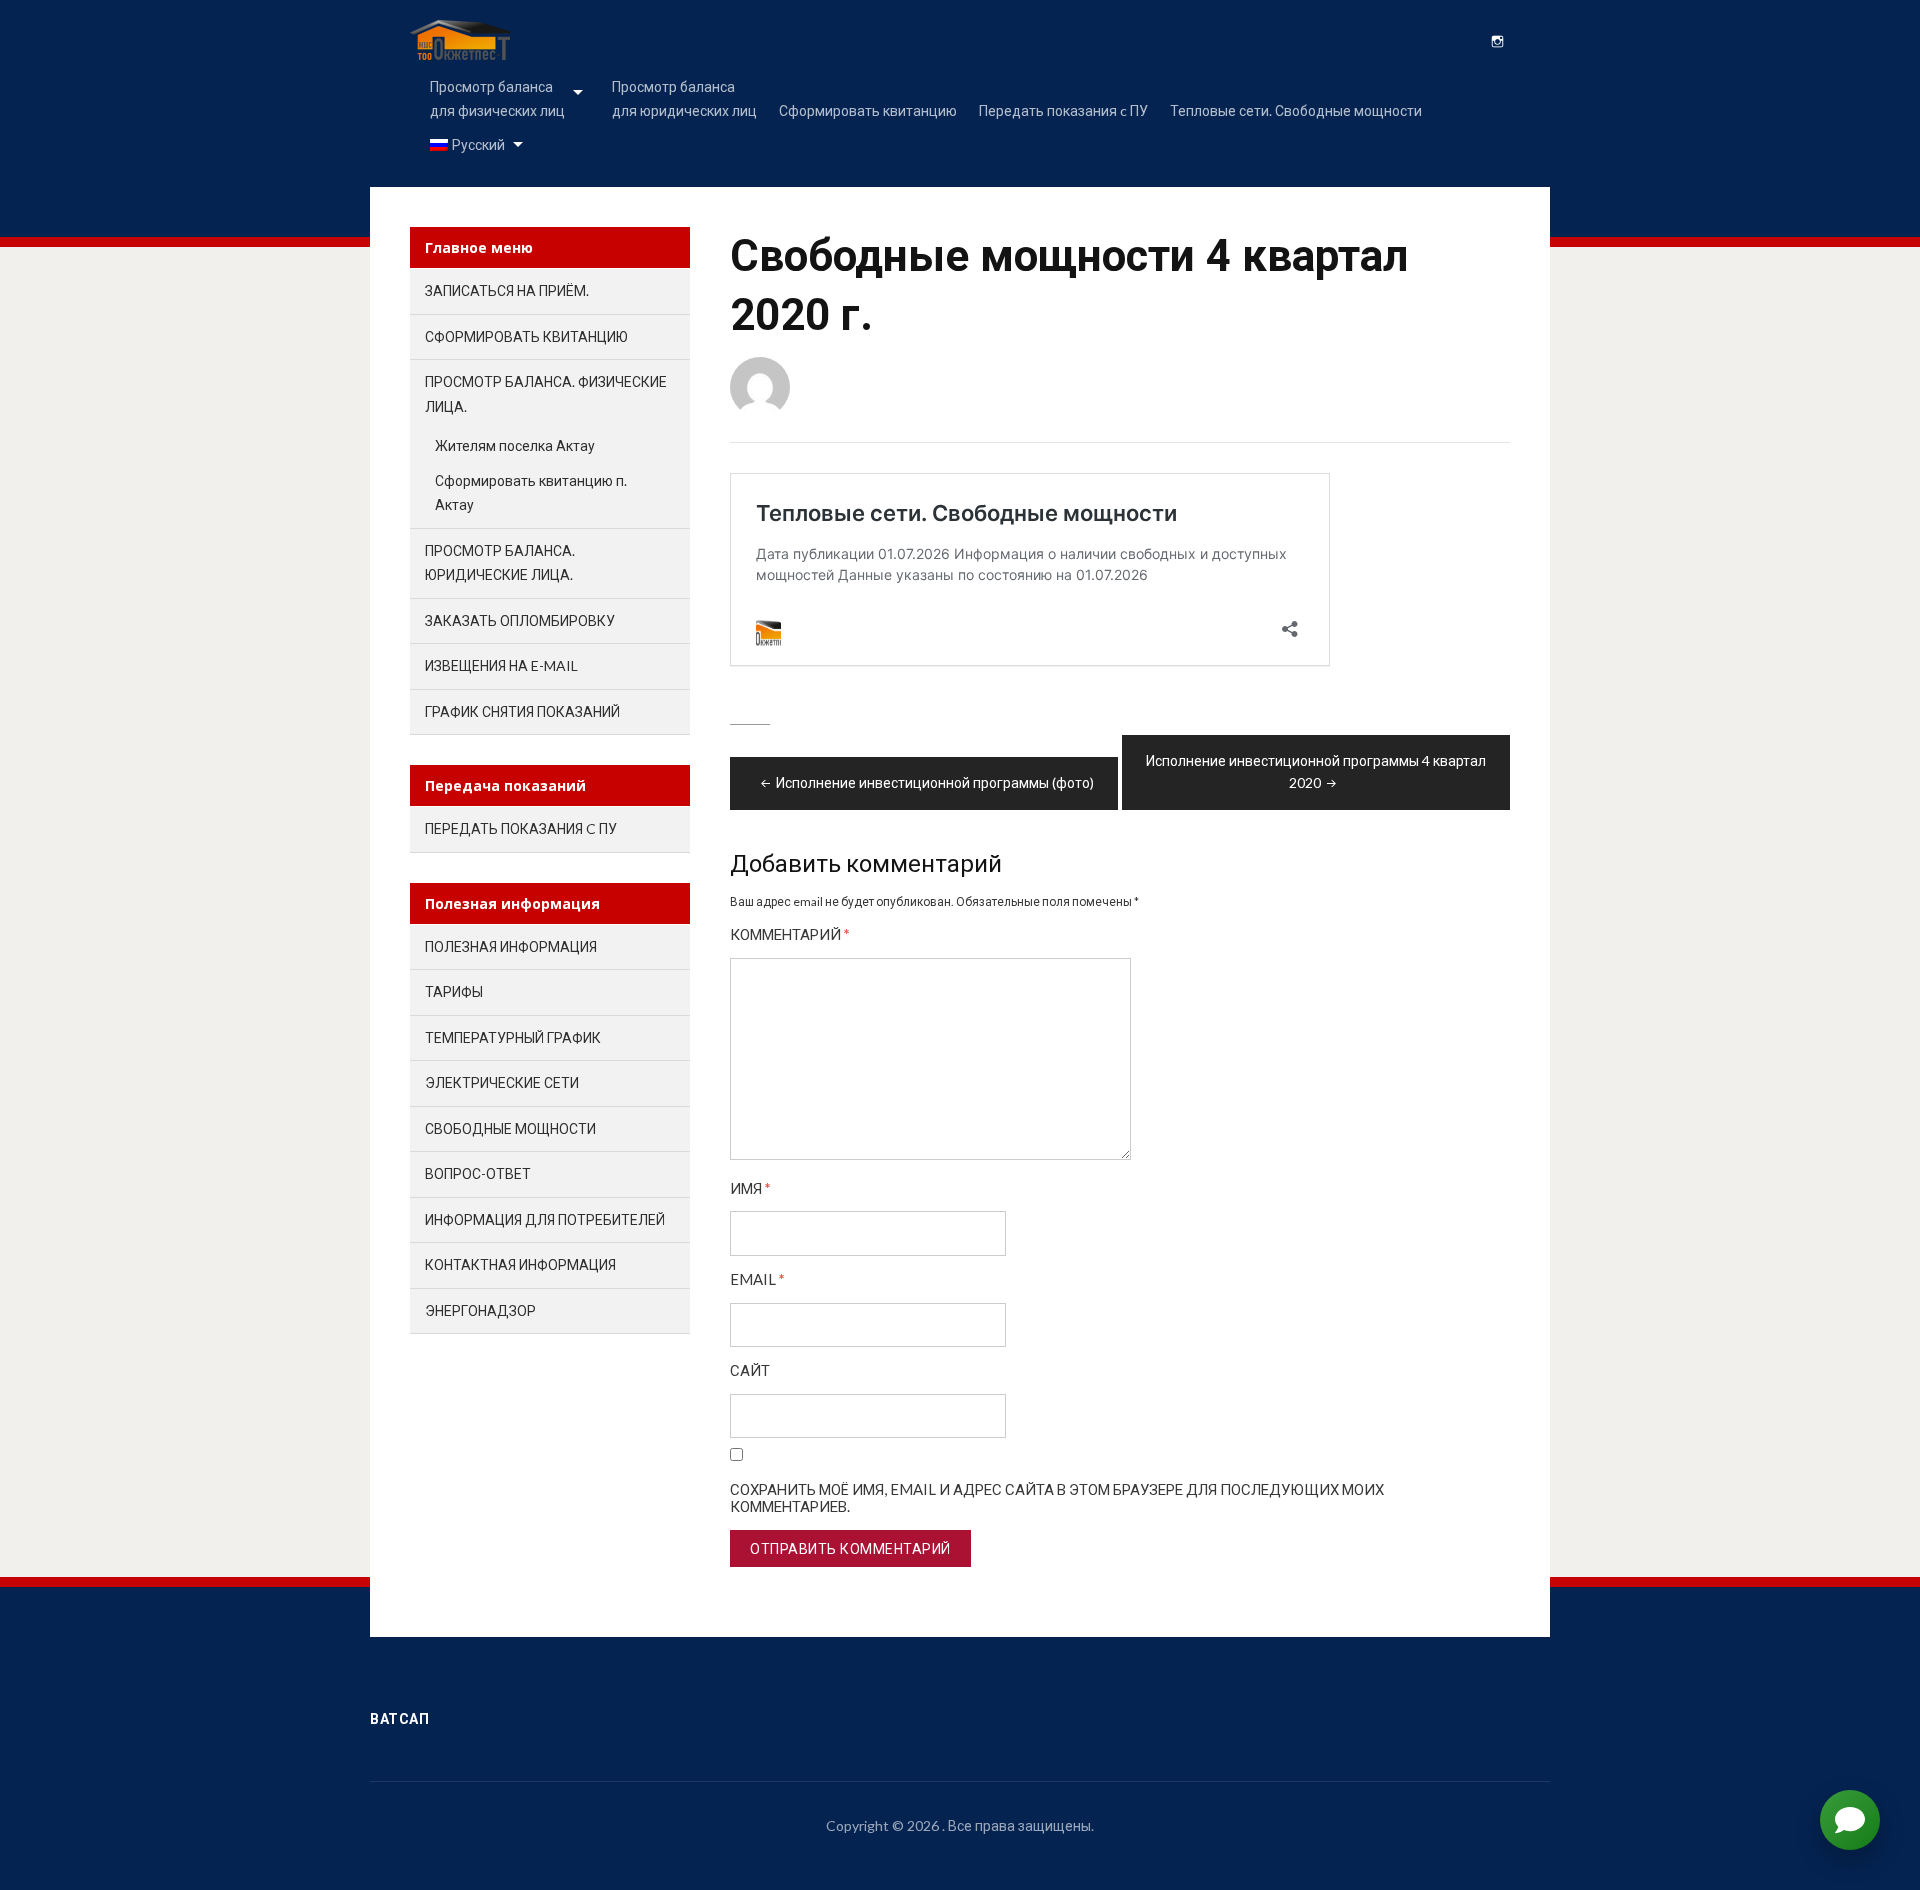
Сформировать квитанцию (868, 110)
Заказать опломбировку (520, 620)
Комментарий (790, 934)
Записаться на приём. (507, 290)
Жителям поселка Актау (515, 445)
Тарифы (454, 991)
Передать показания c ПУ (1063, 110)
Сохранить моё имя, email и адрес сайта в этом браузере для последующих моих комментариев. (1057, 1498)
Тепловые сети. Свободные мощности (1296, 110)
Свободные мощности (510, 1128)
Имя (750, 1188)
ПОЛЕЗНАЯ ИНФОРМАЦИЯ (511, 946)
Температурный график (513, 1037)
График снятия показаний (522, 711)
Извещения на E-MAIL (501, 665)
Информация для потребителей (545, 1219)
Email (757, 1279)
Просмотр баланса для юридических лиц (684, 98)
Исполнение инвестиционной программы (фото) (935, 782)
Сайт (750, 1370)
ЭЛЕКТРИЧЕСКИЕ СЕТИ (502, 1082)
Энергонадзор (480, 1310)
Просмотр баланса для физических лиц (497, 98)
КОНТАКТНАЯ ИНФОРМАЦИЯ (520, 1264)
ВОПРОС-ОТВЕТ (478, 1173)
